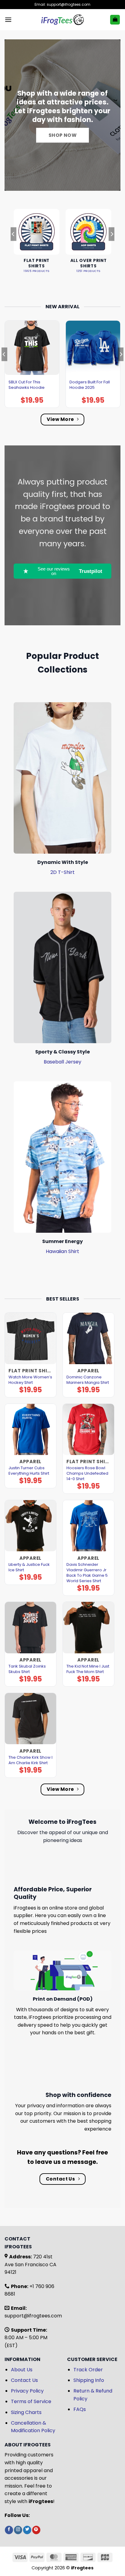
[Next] (112, 246)
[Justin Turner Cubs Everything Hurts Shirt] (30, 1429)
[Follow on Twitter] (27, 2530)
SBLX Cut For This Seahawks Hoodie (27, 385)
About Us (22, 2370)
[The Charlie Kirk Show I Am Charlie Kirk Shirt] (30, 1719)
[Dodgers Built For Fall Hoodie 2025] (93, 348)
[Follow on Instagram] (18, 2530)
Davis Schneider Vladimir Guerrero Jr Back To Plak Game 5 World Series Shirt (87, 1573)
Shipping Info (89, 2380)
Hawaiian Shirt (62, 1251)
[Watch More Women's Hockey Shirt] (30, 1338)
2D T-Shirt (62, 872)
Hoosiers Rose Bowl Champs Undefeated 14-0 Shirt (87, 1473)
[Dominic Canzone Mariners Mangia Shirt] (88, 1338)
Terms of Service (31, 2401)
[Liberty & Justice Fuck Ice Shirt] (30, 1526)
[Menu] (8, 20)
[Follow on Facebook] (9, 2530)
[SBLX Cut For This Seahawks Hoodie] (32, 348)
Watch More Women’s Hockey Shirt (30, 1380)
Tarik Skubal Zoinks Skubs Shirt (27, 1669)
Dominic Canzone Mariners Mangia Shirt (88, 1380)
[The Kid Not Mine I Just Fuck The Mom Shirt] (88, 1627)
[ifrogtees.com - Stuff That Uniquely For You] (63, 20)
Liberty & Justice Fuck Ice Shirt (29, 1567)
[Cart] (115, 20)
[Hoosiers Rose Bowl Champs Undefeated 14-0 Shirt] (88, 1429)
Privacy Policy (27, 2391)
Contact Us (24, 2380)
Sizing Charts (26, 2412)
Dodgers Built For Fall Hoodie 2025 (90, 385)
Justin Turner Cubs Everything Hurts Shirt (29, 1471)
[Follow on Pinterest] (36, 2530)
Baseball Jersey (62, 1062)
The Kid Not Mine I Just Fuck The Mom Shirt (88, 1669)
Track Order (88, 2370)
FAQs (80, 2409)
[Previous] (13, 246)
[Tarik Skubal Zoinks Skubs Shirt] (30, 1627)
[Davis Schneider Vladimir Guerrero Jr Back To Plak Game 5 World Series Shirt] (88, 1526)
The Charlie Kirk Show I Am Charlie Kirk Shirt (30, 1760)
